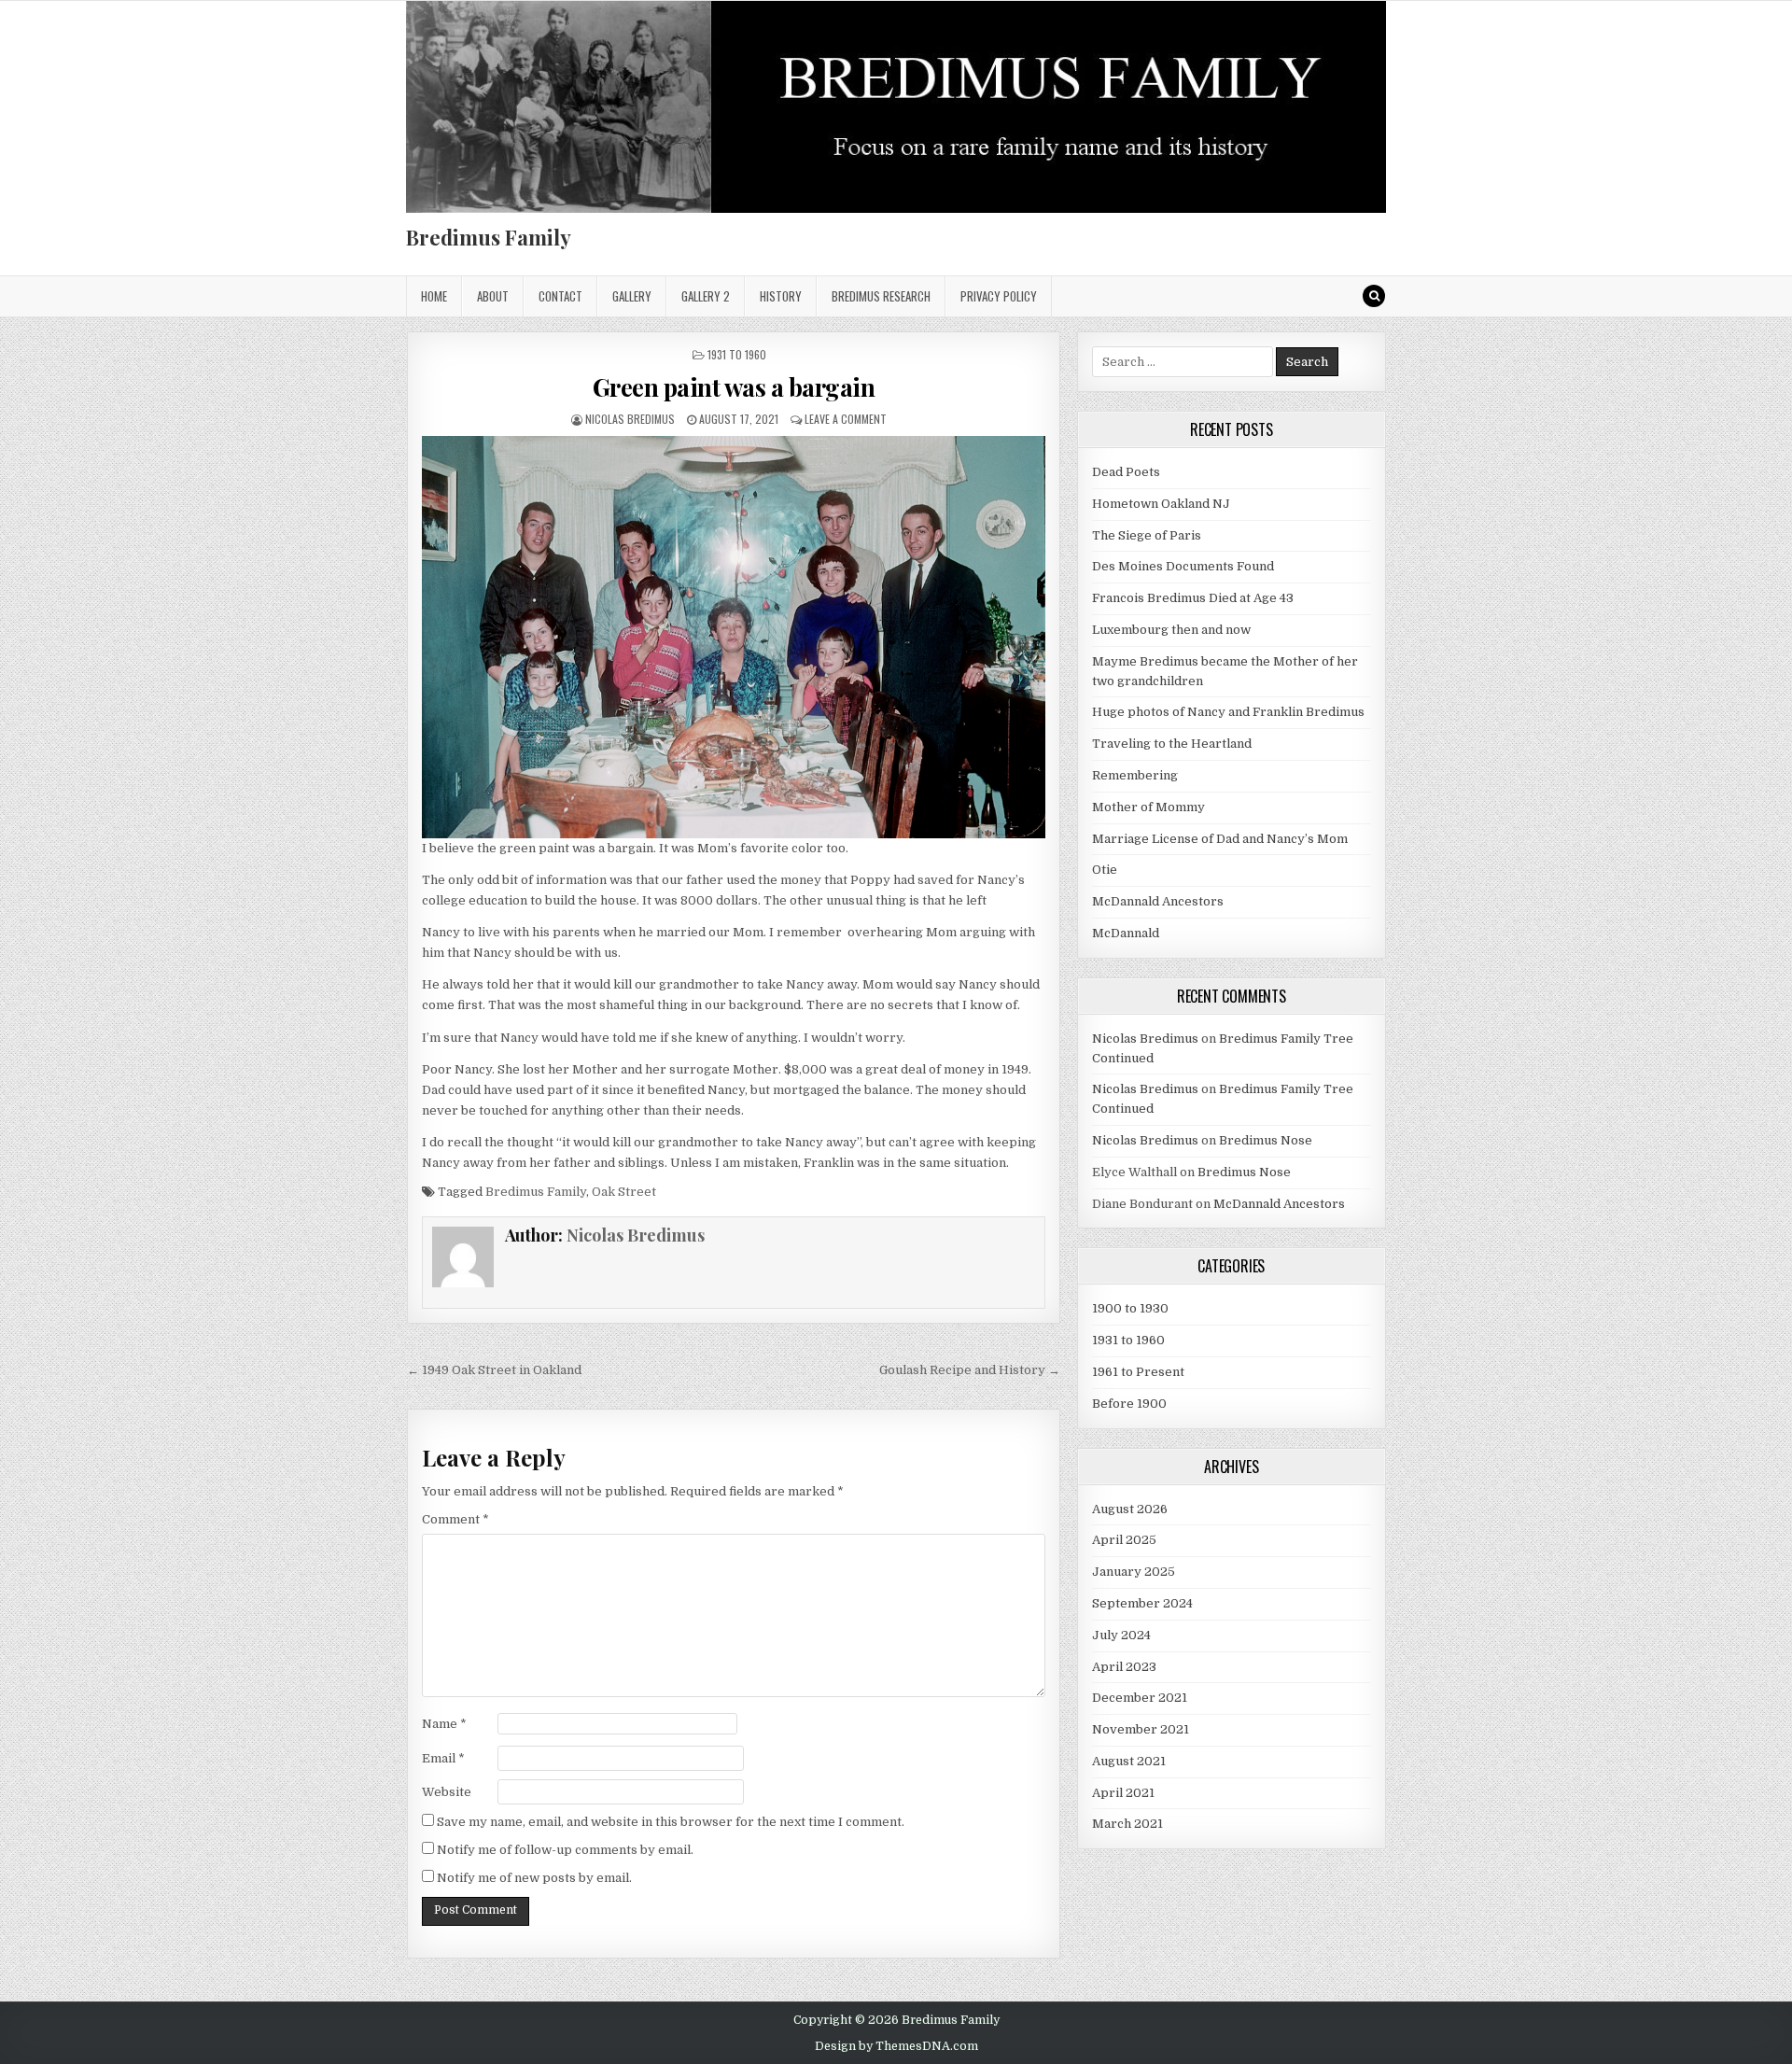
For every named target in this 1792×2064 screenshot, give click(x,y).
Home (434, 296)
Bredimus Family (489, 237)
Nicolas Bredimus (630, 419)
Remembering (1135, 775)
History (781, 296)
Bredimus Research (881, 296)
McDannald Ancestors (1158, 901)
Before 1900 (1129, 1404)
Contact (560, 296)
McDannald (1126, 933)
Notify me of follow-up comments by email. (565, 1850)
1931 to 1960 (737, 354)
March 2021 (1127, 1824)
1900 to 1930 (1130, 1308)
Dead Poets (1126, 472)
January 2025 (1134, 1572)
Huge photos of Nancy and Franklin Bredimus (1228, 712)
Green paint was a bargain (734, 387)
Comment (455, 1519)
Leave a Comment (846, 419)
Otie (1105, 870)
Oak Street (624, 1192)
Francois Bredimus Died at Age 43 (1193, 598)
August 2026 (1130, 1509)
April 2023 (1124, 1667)
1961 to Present (1138, 1372)
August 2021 (1129, 1761)
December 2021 (1140, 1698)
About (493, 296)
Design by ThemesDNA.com (896, 2046)
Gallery (632, 296)
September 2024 (1142, 1603)
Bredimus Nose (1266, 1140)
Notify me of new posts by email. (534, 1878)
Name (444, 1724)
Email (443, 1758)
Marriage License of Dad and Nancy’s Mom (1220, 839)
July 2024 (1121, 1635)
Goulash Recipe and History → (970, 1370)
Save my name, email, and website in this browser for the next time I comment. (671, 1822)
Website (447, 1792)
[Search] (1374, 296)
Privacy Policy (999, 296)
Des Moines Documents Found (1183, 566)
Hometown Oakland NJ (1161, 504)
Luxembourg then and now (1171, 630)
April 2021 (1123, 1793)
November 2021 (1141, 1729)
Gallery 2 (706, 296)
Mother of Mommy (1148, 807)
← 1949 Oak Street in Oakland (494, 1370)
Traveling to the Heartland (1172, 744)
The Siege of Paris (1147, 535)
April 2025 (1124, 1540)
